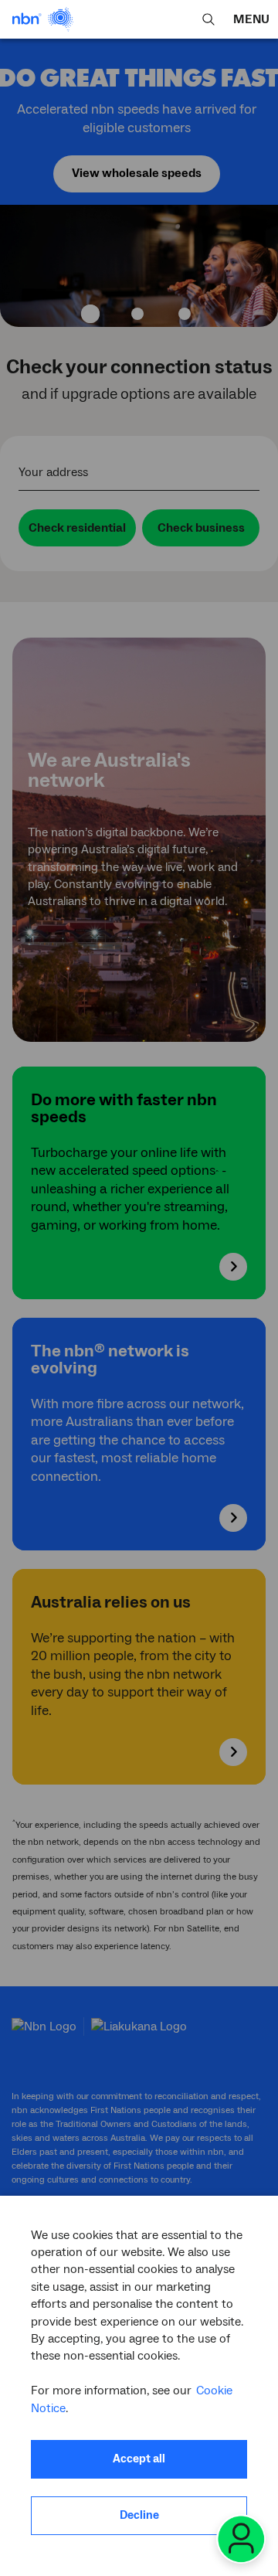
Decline (139, 2515)
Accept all (139, 2459)
